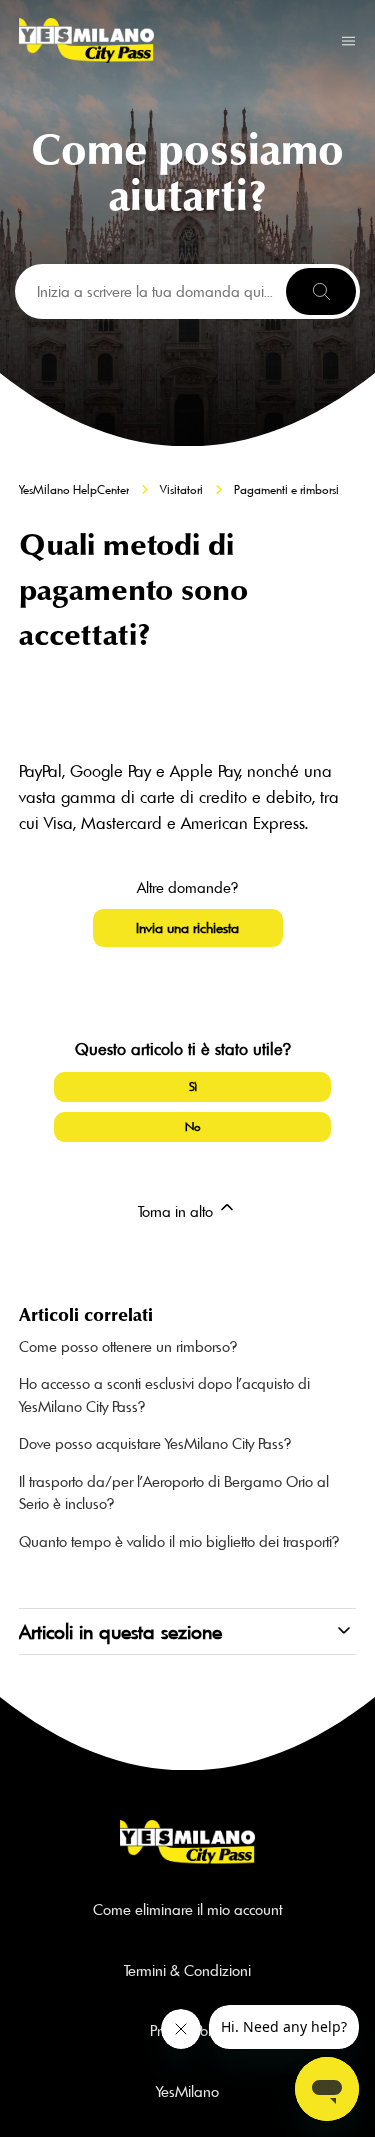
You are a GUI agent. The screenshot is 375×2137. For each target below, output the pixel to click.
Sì (193, 1086)
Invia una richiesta (187, 928)
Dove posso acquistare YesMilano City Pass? (155, 1443)
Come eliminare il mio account (187, 1909)
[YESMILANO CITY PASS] (86, 40)
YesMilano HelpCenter (74, 489)
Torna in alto (177, 1211)
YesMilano (187, 2091)
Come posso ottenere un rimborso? (128, 1346)
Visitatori (181, 489)
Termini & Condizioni (187, 1970)
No (193, 1126)
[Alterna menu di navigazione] (348, 40)
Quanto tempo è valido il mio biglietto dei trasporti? (179, 1541)
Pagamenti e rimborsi (286, 489)
